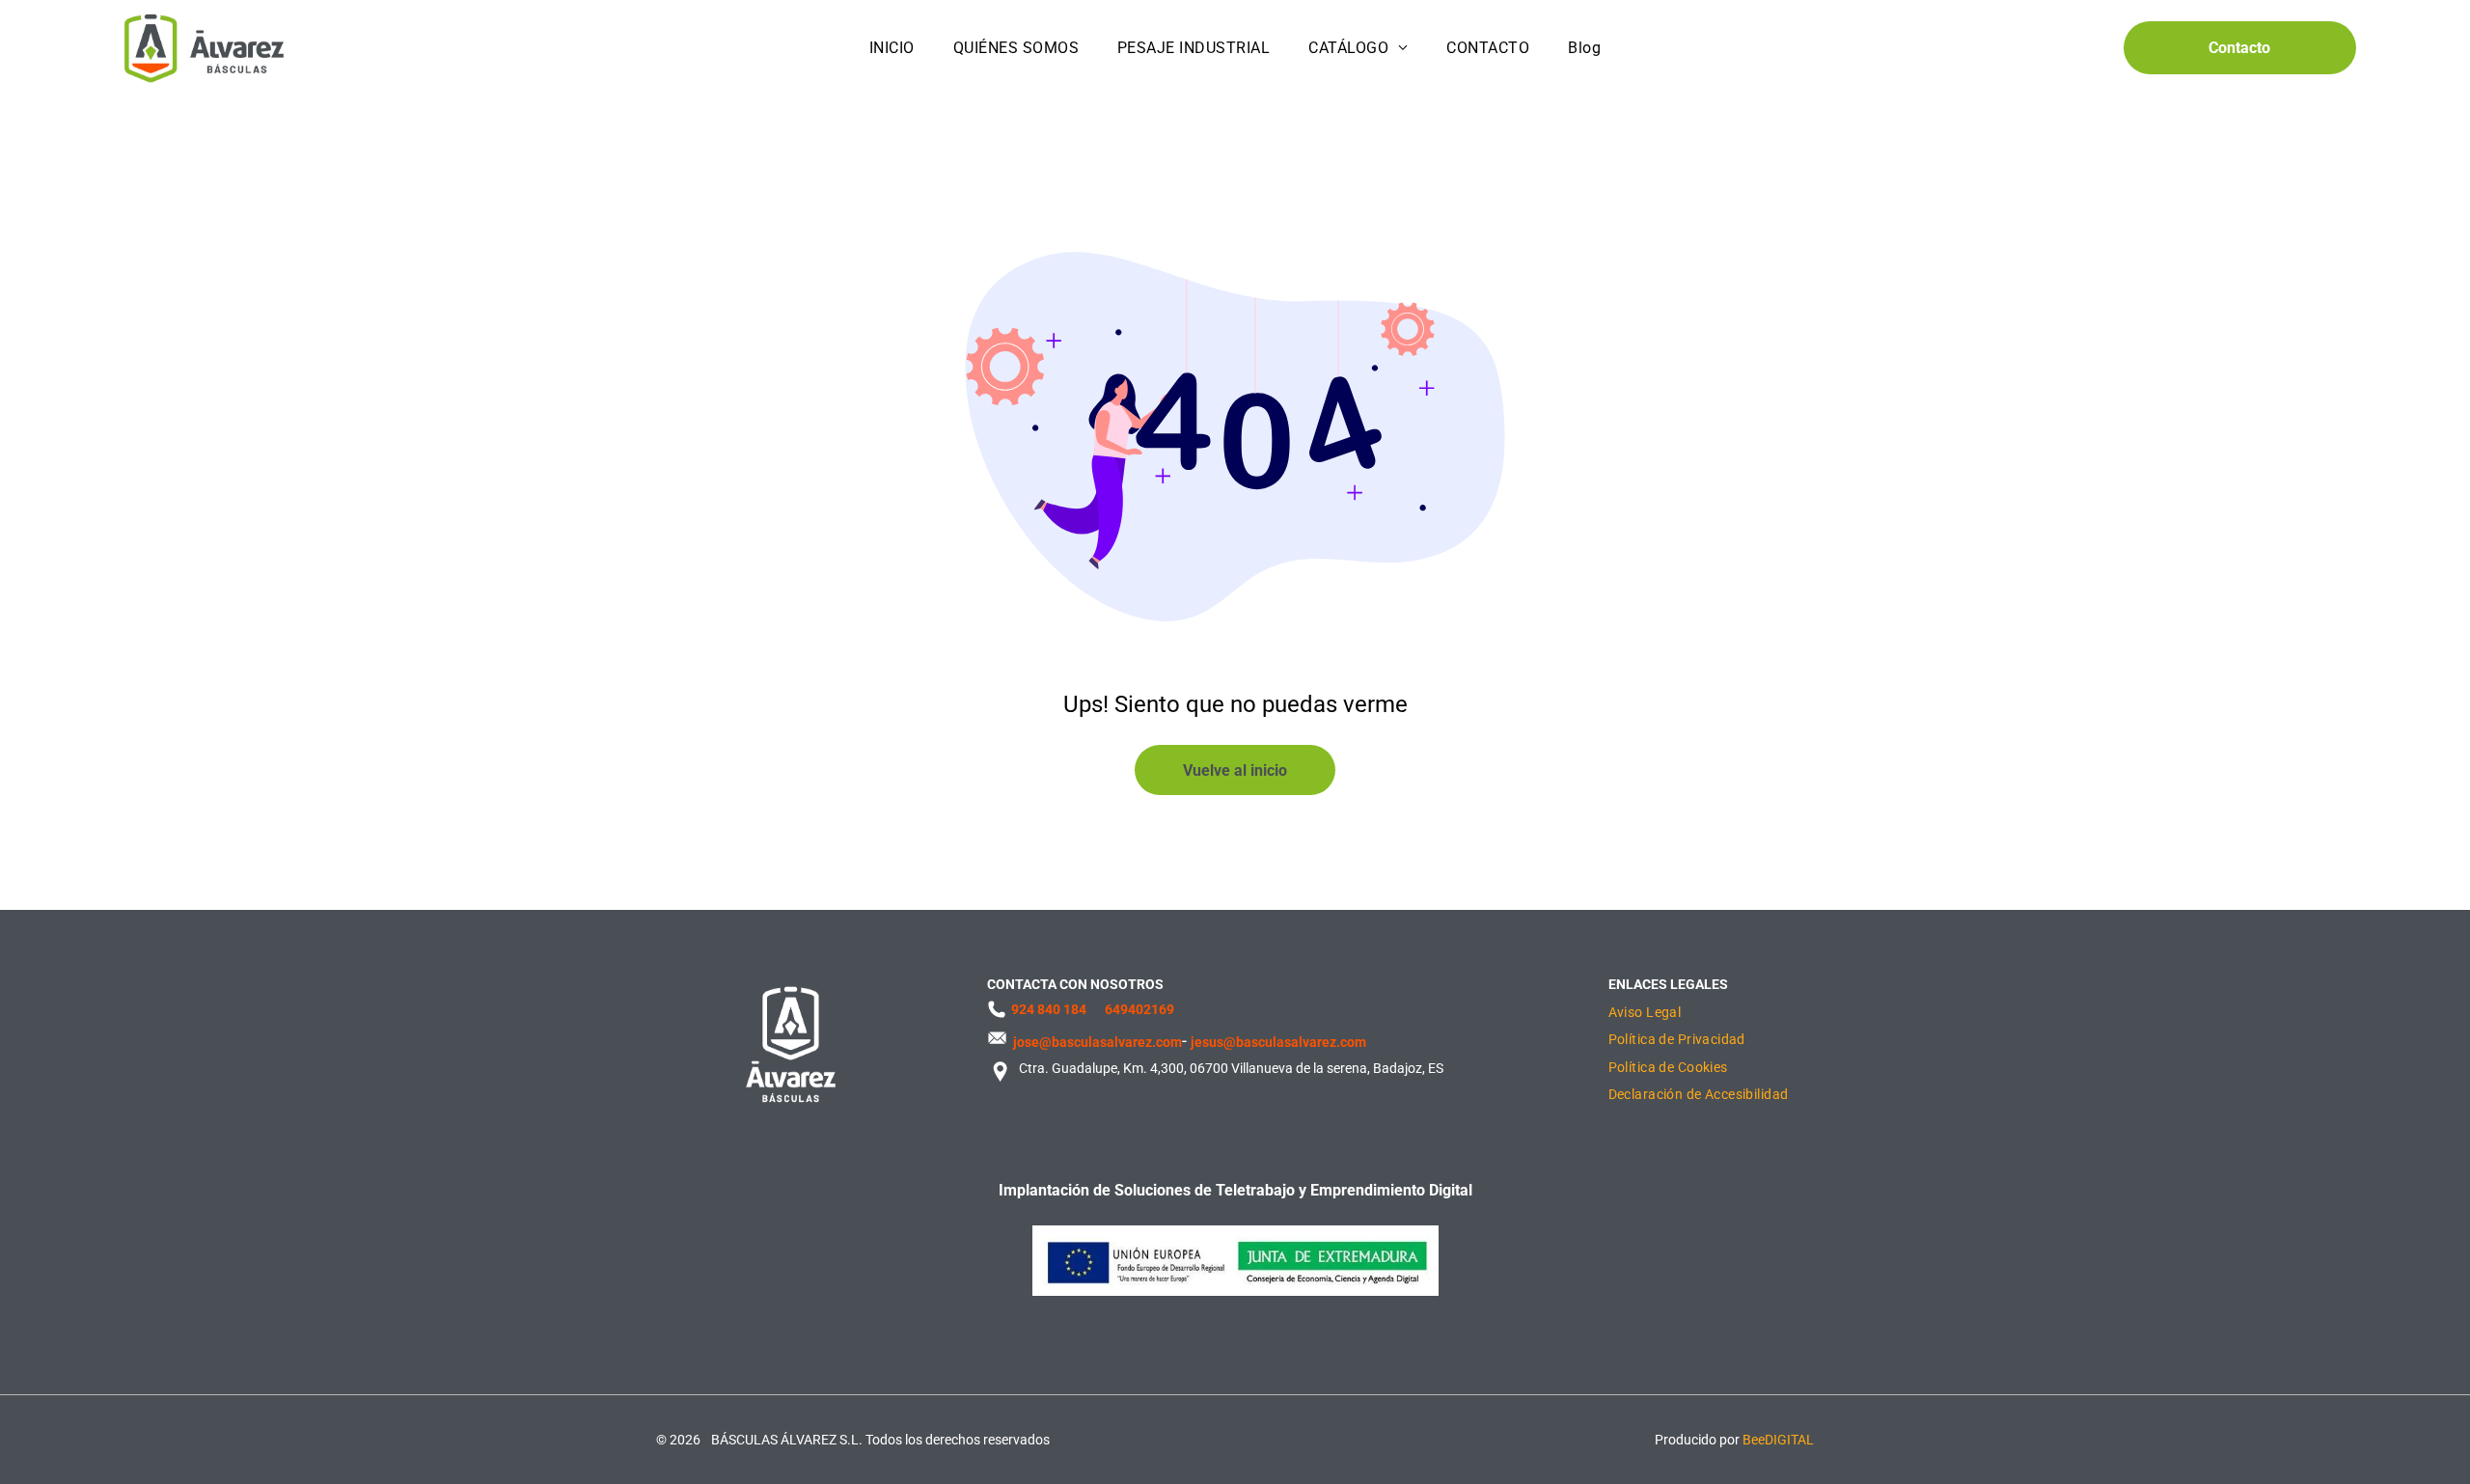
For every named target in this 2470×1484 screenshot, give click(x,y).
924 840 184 (1049, 1009)
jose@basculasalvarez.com (1098, 1042)
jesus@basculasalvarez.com (1278, 1042)
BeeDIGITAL (1778, 1440)
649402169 (1139, 1009)
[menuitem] (892, 48)
